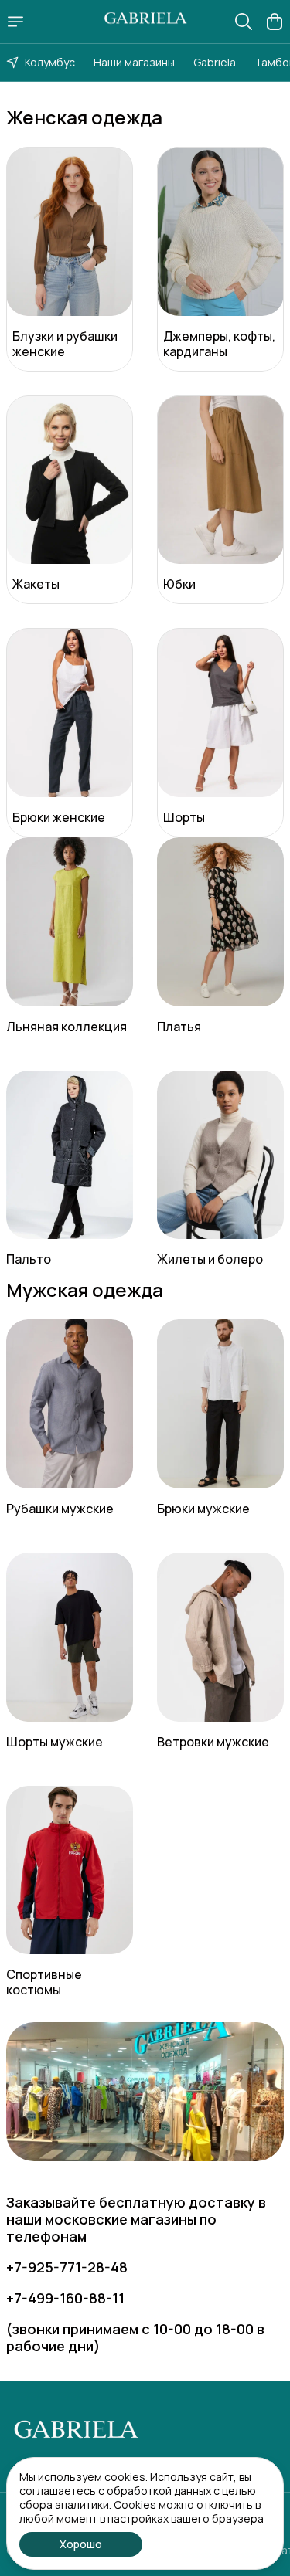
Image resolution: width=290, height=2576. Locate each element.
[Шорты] (220, 713)
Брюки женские (59, 817)
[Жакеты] (70, 480)
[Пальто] (70, 1155)
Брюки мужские (203, 1509)
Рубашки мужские (60, 1509)
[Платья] (220, 922)
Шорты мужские (55, 1742)
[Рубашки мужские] (70, 1404)
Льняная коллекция (67, 1027)
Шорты (184, 817)
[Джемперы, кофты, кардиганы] (220, 231)
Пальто (29, 1259)
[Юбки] (220, 480)
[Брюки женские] (70, 713)
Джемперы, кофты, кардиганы (219, 344)
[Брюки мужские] (220, 1404)
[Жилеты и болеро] (220, 1155)
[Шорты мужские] (70, 1637)
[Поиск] (244, 22)
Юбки (179, 584)
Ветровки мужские (213, 1742)
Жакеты (36, 584)
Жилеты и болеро (210, 1259)
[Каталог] (15, 22)
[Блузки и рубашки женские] (70, 231)
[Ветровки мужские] (220, 1637)
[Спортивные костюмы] (70, 1870)
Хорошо (81, 2544)
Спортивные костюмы (44, 1982)
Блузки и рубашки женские (65, 344)
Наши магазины (134, 62)
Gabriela (215, 62)
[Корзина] (275, 22)
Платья (179, 1027)
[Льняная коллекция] (70, 922)
